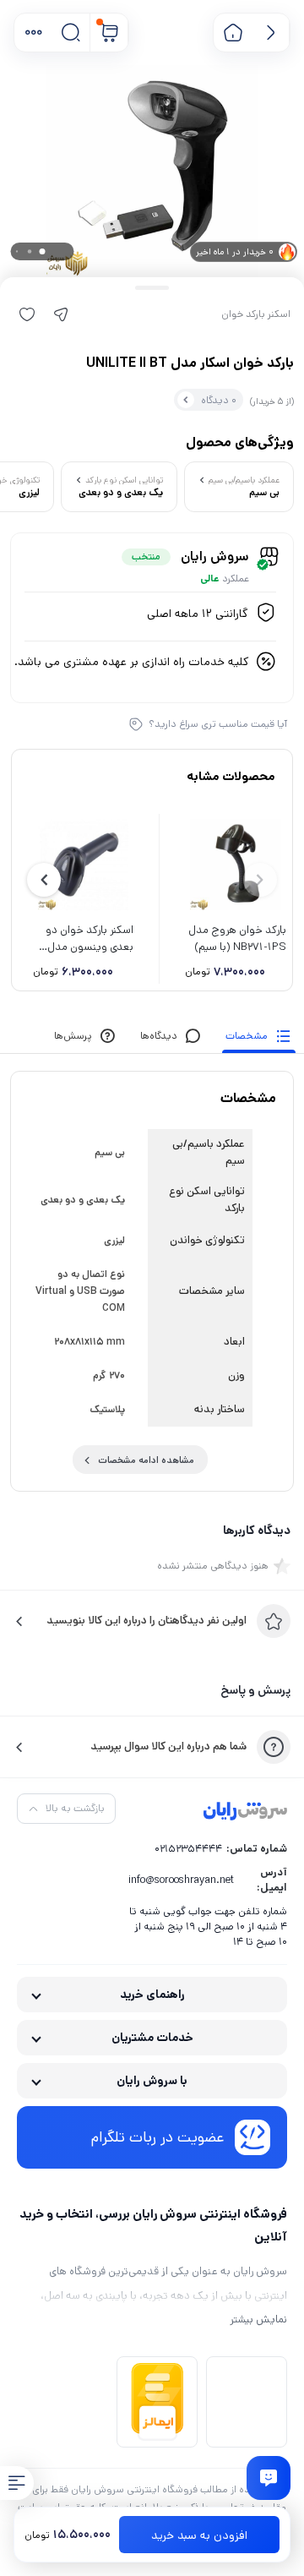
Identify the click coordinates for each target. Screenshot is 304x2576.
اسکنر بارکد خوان (256, 314)
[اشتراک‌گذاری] (61, 314)
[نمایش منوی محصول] (17, 2483)
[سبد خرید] (109, 33)
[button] (33, 33)
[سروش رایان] (245, 1812)
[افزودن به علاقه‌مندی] (27, 314)
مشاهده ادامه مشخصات (146, 1460)
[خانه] (233, 33)
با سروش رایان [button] (152, 2081)
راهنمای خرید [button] (152, 1995)
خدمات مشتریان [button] (152, 2038)
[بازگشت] (271, 33)
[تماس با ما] (269, 2478)
